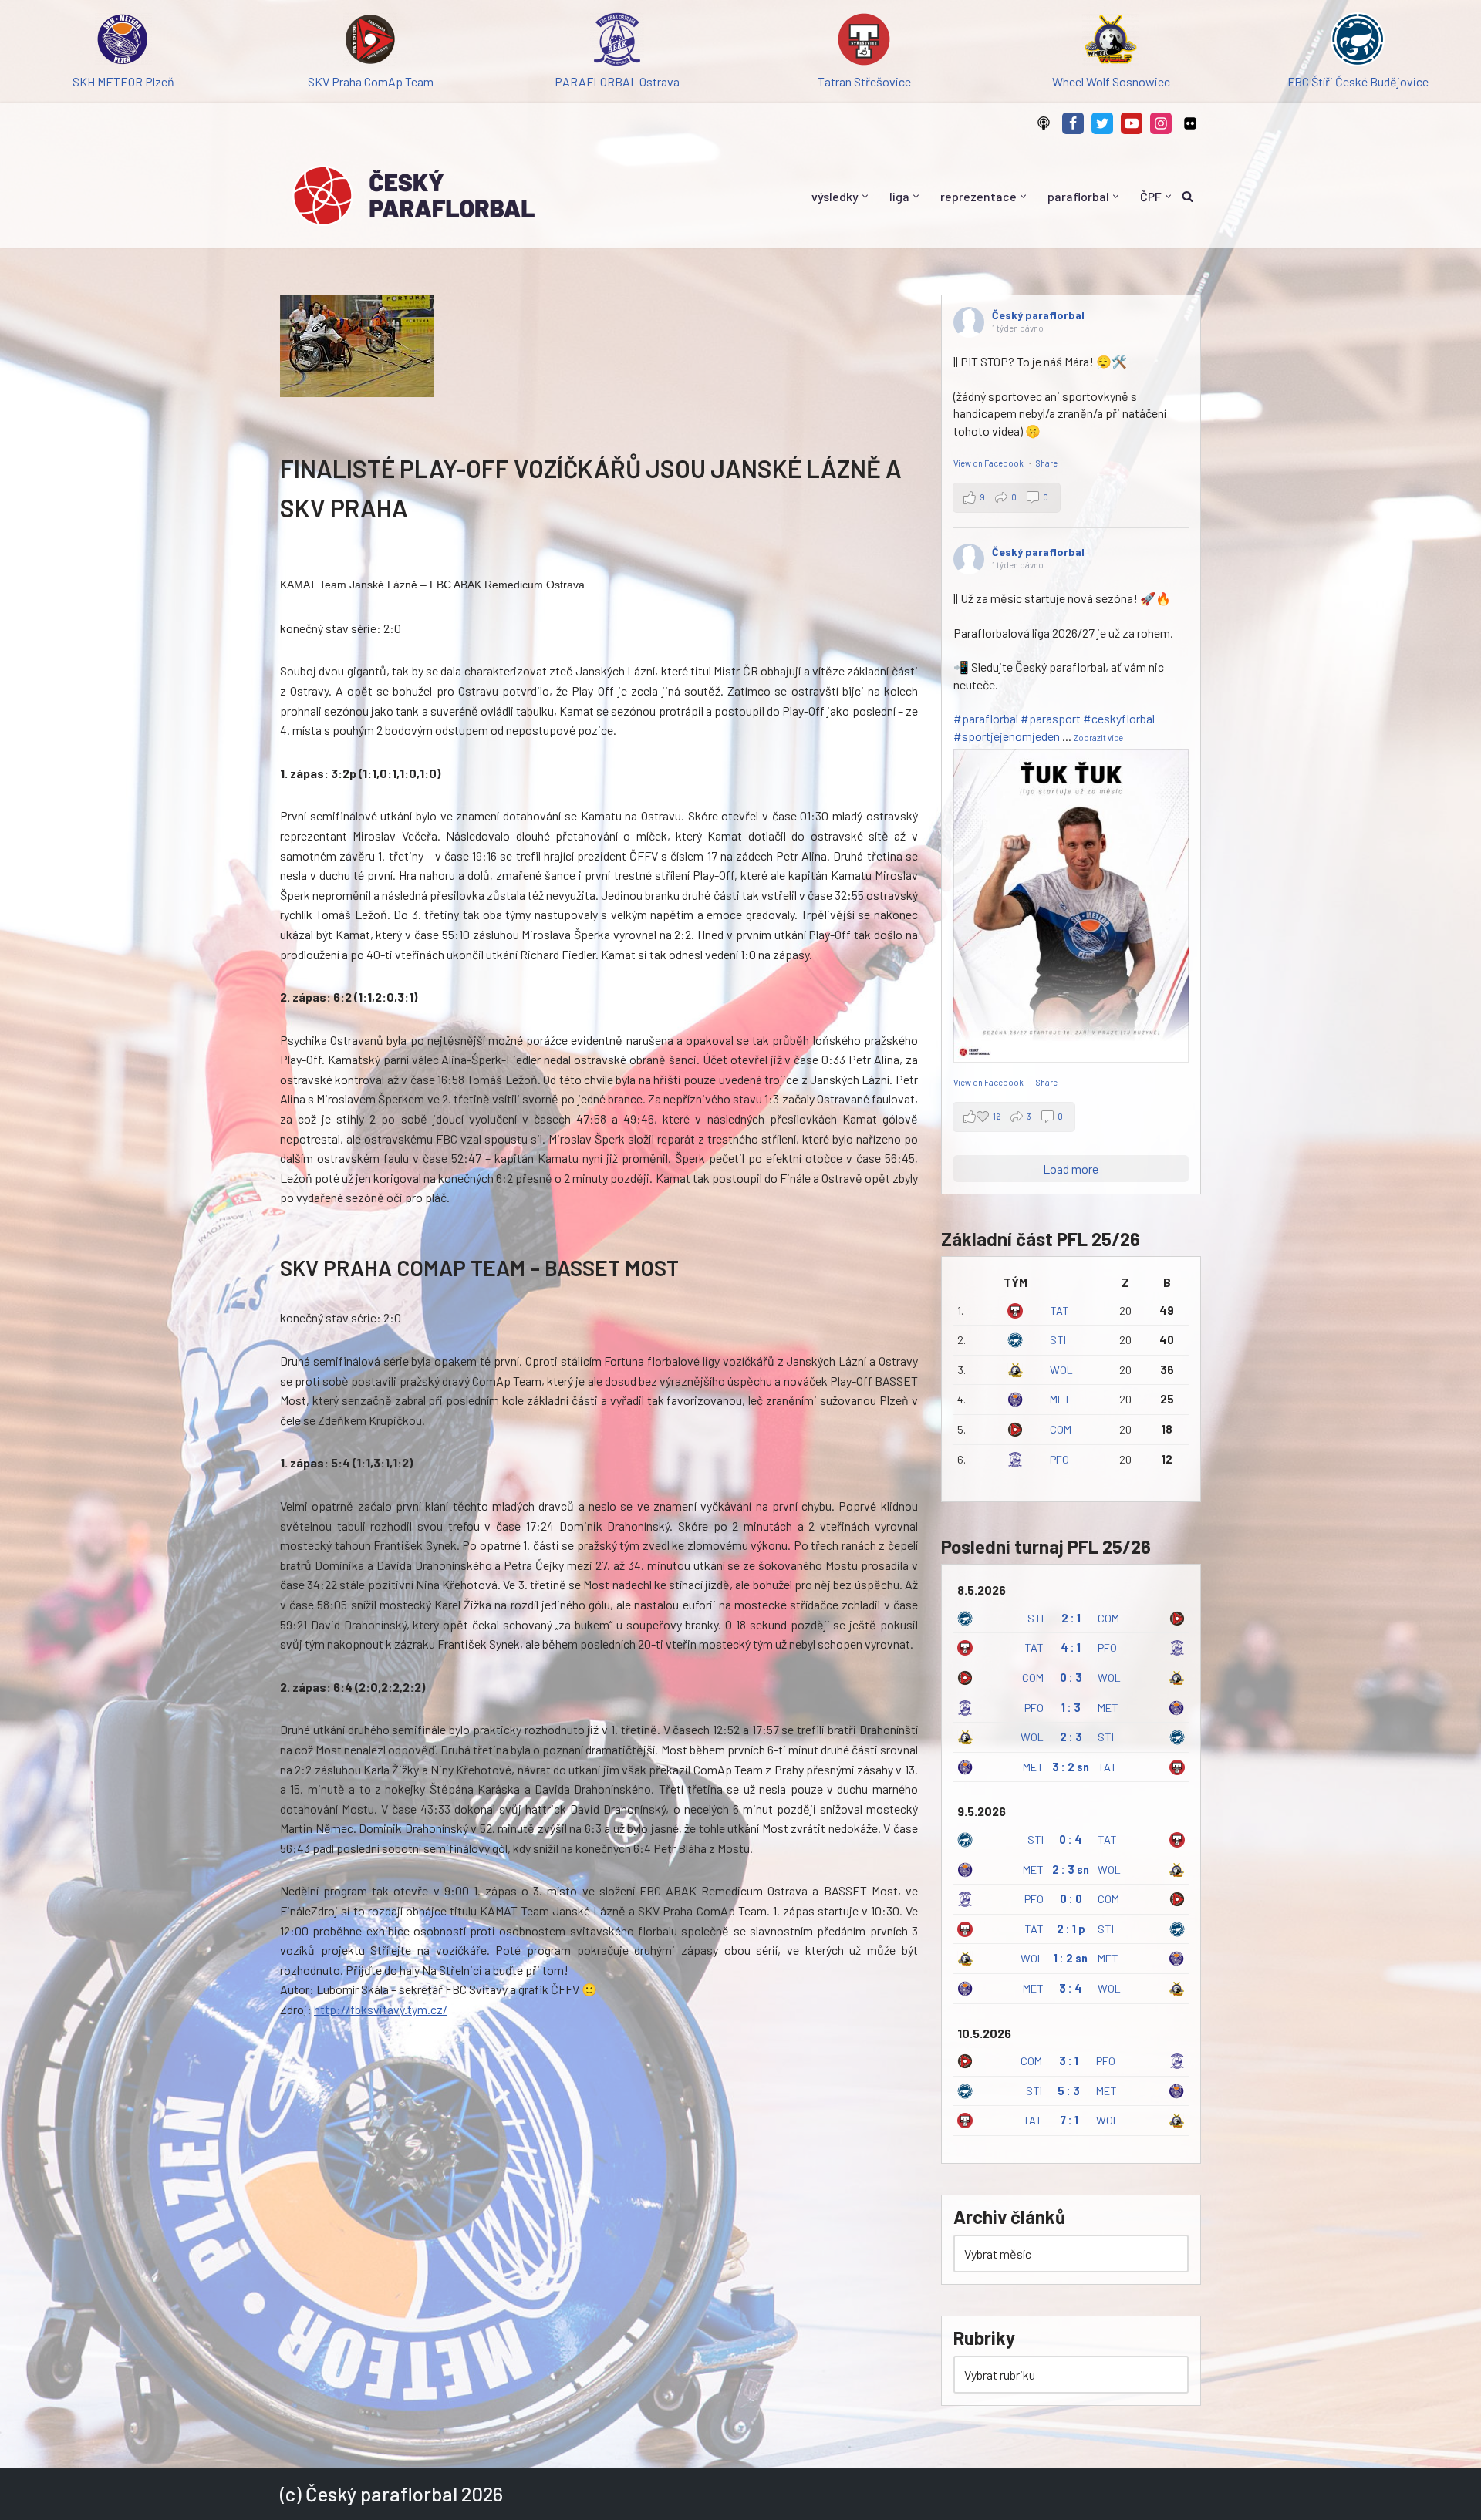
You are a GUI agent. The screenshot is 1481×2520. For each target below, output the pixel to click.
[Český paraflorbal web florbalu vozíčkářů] (413, 196)
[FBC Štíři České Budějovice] (1358, 42)
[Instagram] (1161, 123)
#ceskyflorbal (1119, 718)
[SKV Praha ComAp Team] (370, 42)
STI (1058, 1340)
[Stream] (1044, 123)
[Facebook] (1073, 123)
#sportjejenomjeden (1007, 736)
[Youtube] (1132, 123)
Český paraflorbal (1038, 315)
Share (1047, 463)
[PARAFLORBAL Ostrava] (617, 42)
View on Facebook (989, 463)
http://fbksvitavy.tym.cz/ (381, 2009)
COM (1061, 1429)
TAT (1059, 1311)
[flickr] (1190, 123)
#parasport (1051, 718)
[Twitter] (1102, 123)
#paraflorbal (986, 718)
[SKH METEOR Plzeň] (123, 42)
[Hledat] (1187, 196)
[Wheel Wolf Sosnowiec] (1111, 42)
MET (1060, 1399)
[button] (865, 196)
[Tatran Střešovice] (864, 42)
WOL (1061, 1370)
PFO (1059, 1459)
